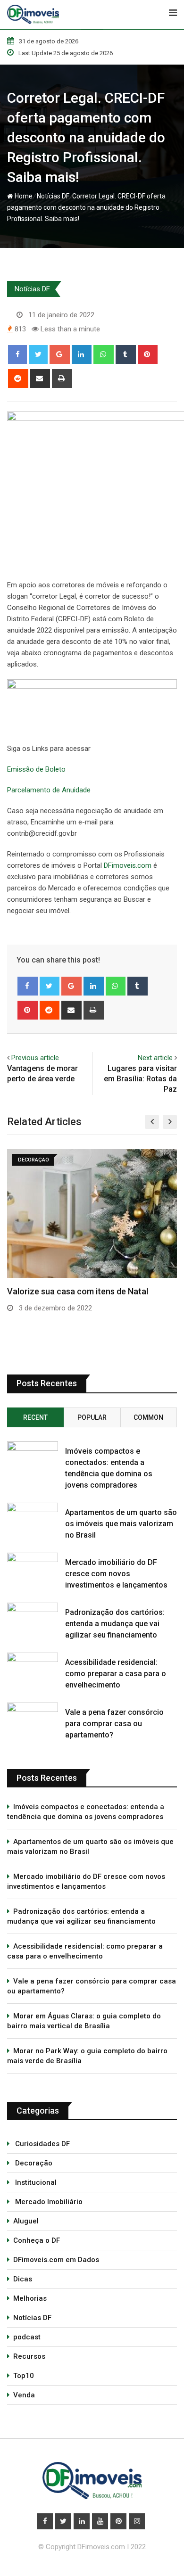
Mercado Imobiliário (48, 2202)
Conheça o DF (37, 2240)
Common (148, 1417)
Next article (155, 1058)
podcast (27, 2337)
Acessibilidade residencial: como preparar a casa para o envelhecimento (116, 1674)
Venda (24, 2395)
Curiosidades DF (42, 2144)
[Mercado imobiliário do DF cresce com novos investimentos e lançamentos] (33, 1567)
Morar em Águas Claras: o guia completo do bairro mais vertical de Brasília (84, 2021)
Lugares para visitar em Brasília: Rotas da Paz (140, 1079)
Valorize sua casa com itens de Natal (78, 1291)
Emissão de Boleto (36, 769)
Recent (35, 1417)
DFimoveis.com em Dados (56, 2260)
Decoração (33, 2163)
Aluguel (26, 2221)
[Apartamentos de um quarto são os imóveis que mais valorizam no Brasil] (33, 1517)
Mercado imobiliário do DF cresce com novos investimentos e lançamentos (116, 1574)
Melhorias (30, 2298)
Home (23, 196)
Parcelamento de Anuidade (49, 790)
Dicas (23, 2279)
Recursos (29, 2356)
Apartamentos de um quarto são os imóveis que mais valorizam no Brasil (121, 1524)
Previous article (35, 1058)
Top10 (24, 2376)
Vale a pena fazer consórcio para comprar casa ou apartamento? (114, 1724)
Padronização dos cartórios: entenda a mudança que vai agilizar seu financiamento (115, 1624)
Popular (92, 1417)
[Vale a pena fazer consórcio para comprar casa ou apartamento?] (33, 1716)
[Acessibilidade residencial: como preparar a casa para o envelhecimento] (33, 1667)
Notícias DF (52, 196)
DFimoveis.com (128, 865)
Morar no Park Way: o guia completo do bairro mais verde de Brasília (87, 2056)
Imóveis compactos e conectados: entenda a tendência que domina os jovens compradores (86, 1812)
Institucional (35, 2182)
